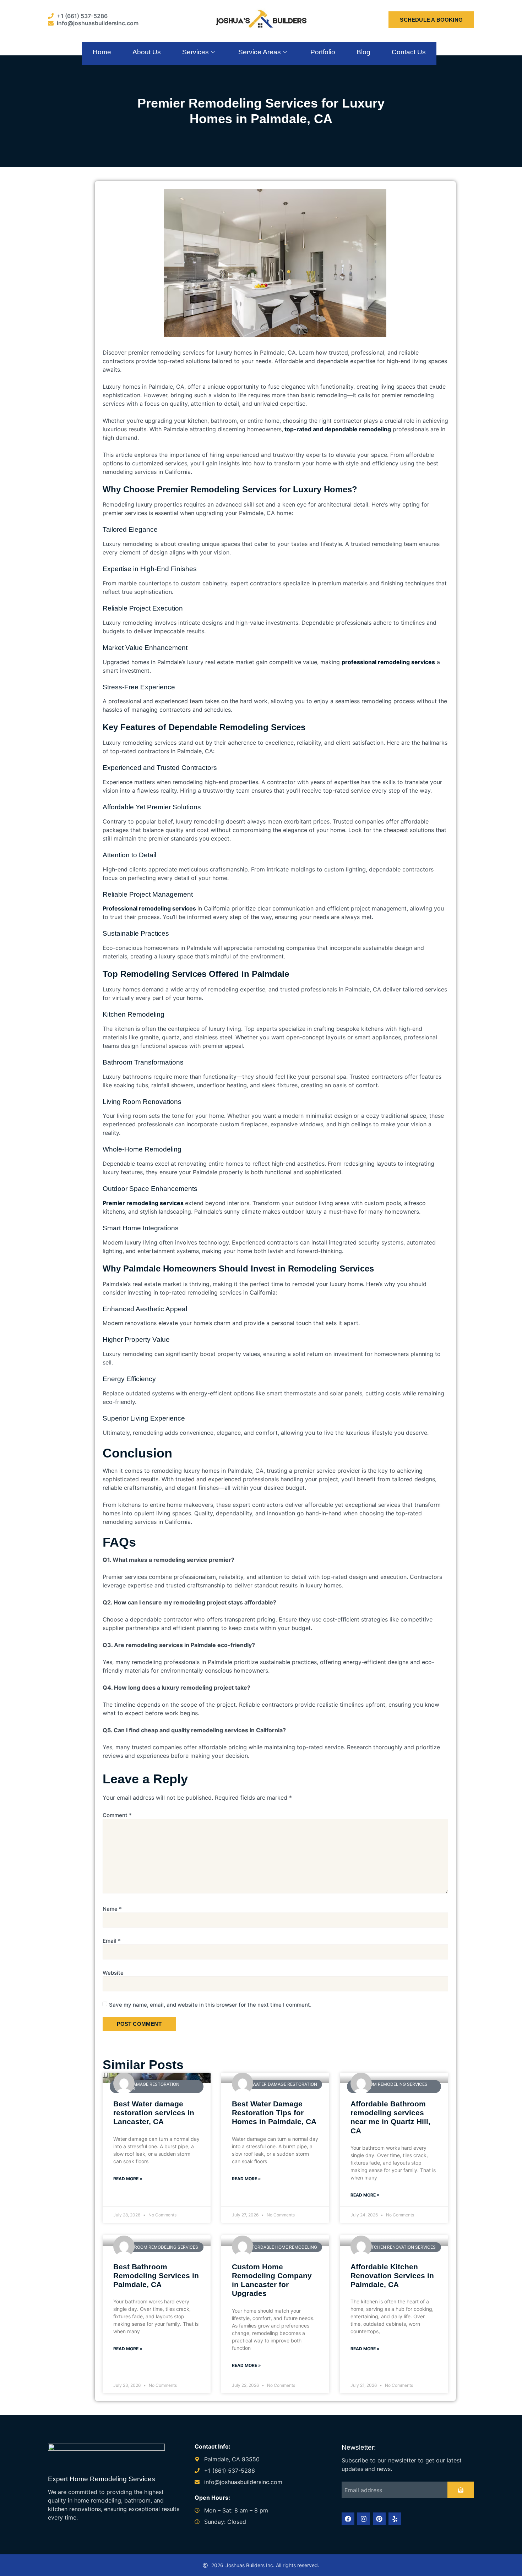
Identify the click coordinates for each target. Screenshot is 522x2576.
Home (102, 52)
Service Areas (260, 52)
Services (195, 52)
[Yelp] (395, 2519)
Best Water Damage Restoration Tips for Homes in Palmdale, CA (274, 2113)
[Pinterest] (379, 2519)
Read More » (128, 2179)
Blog (363, 52)
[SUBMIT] (461, 2490)
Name (112, 1909)
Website (113, 1973)
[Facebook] (348, 2519)
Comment (117, 1815)
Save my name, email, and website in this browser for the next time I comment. (210, 2005)
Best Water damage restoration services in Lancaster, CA (154, 2113)
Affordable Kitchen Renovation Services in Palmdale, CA (392, 2276)
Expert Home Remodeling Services (102, 2479)
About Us (147, 52)
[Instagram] (364, 2519)
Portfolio (323, 52)
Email (112, 1941)
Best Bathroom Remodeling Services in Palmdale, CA (156, 2276)
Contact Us (409, 52)
